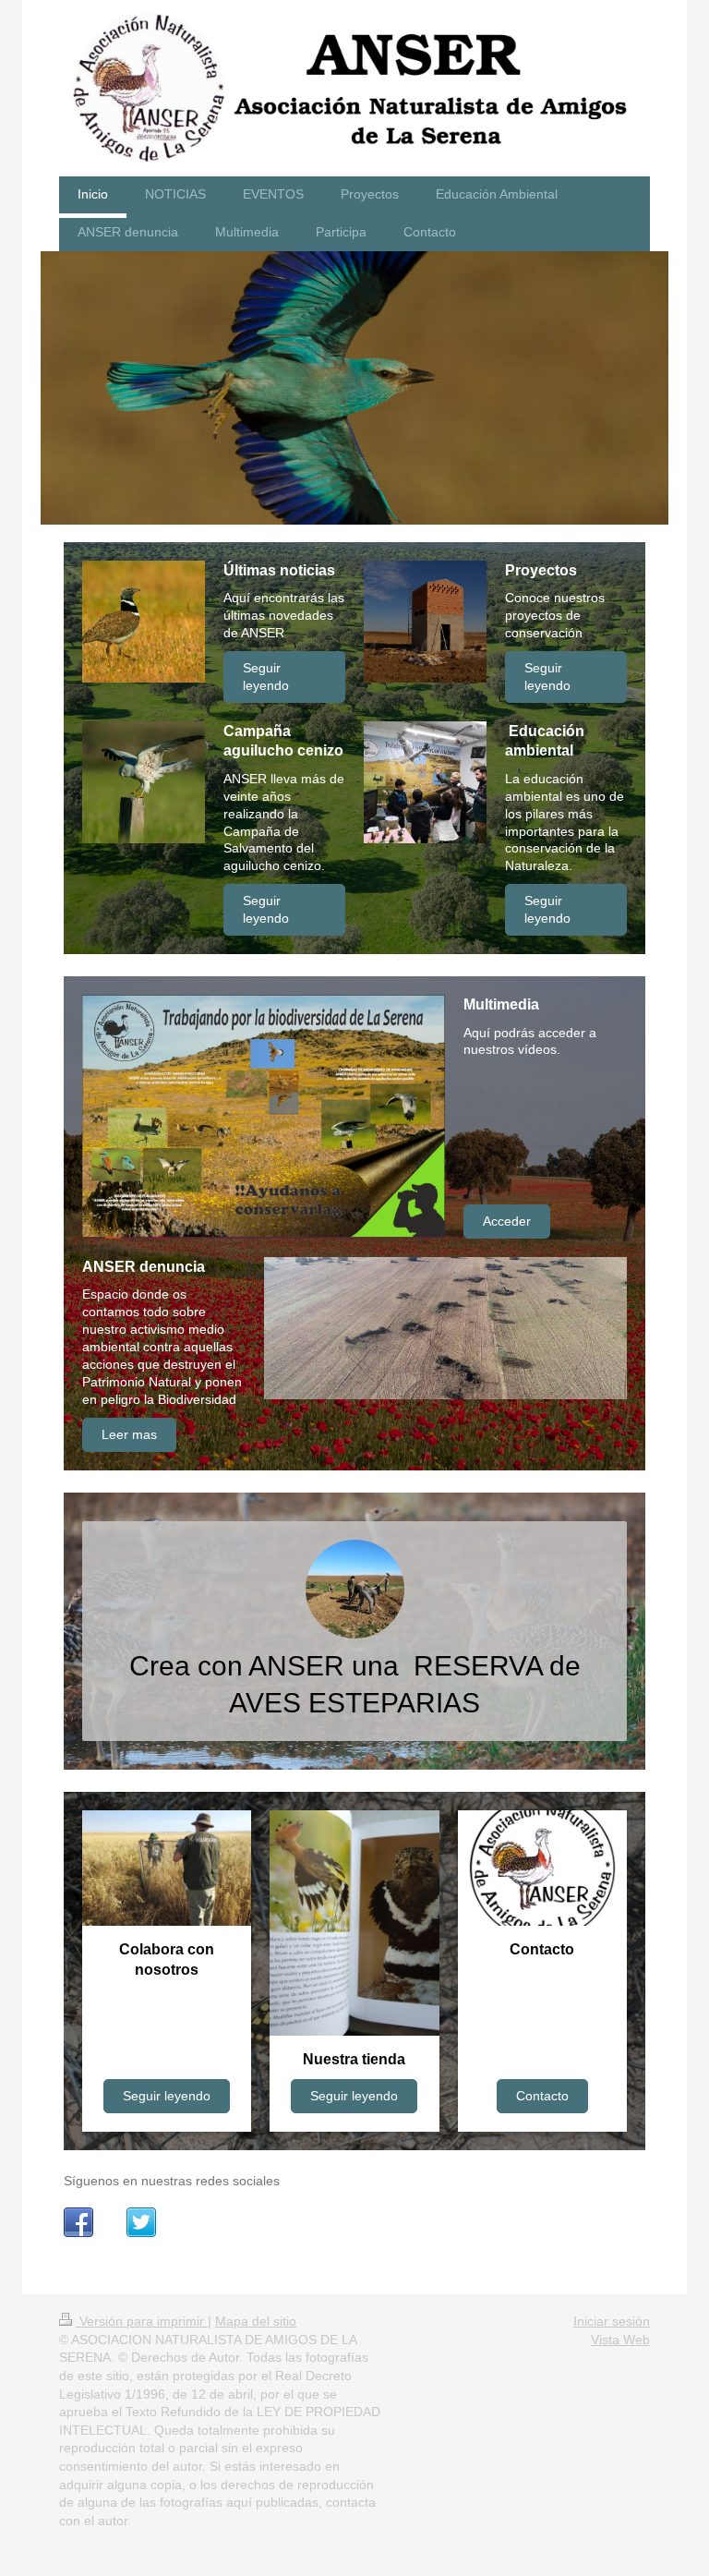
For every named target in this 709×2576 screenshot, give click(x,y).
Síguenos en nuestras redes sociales (172, 2181)
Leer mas (129, 1434)
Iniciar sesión (612, 2321)
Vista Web (620, 2340)
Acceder (507, 1221)
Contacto (542, 2096)
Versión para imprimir (142, 2321)
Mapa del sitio (256, 2321)
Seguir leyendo (266, 677)
